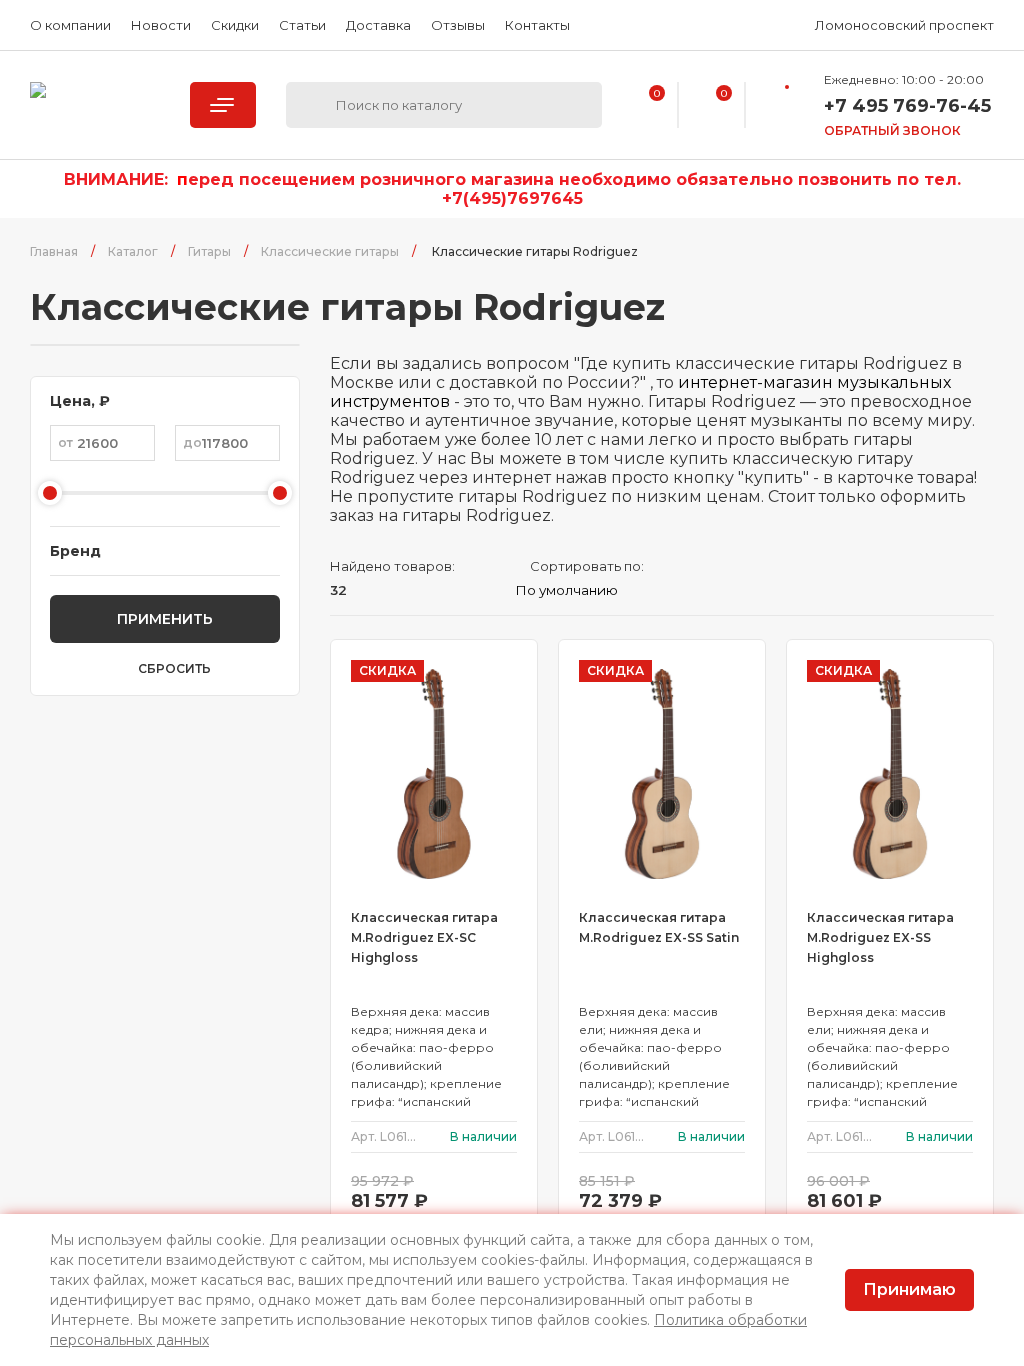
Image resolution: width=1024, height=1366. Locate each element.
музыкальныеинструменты (95, 105)
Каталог (133, 251)
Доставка (378, 25)
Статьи (302, 25)
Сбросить (174, 669)
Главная (54, 251)
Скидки (235, 25)
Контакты (537, 25)
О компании (70, 25)
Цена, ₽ (80, 401)
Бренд (75, 551)
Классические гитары (330, 251)
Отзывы (458, 25)
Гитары (209, 251)
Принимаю (909, 1289)
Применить (165, 619)
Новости (161, 25)
